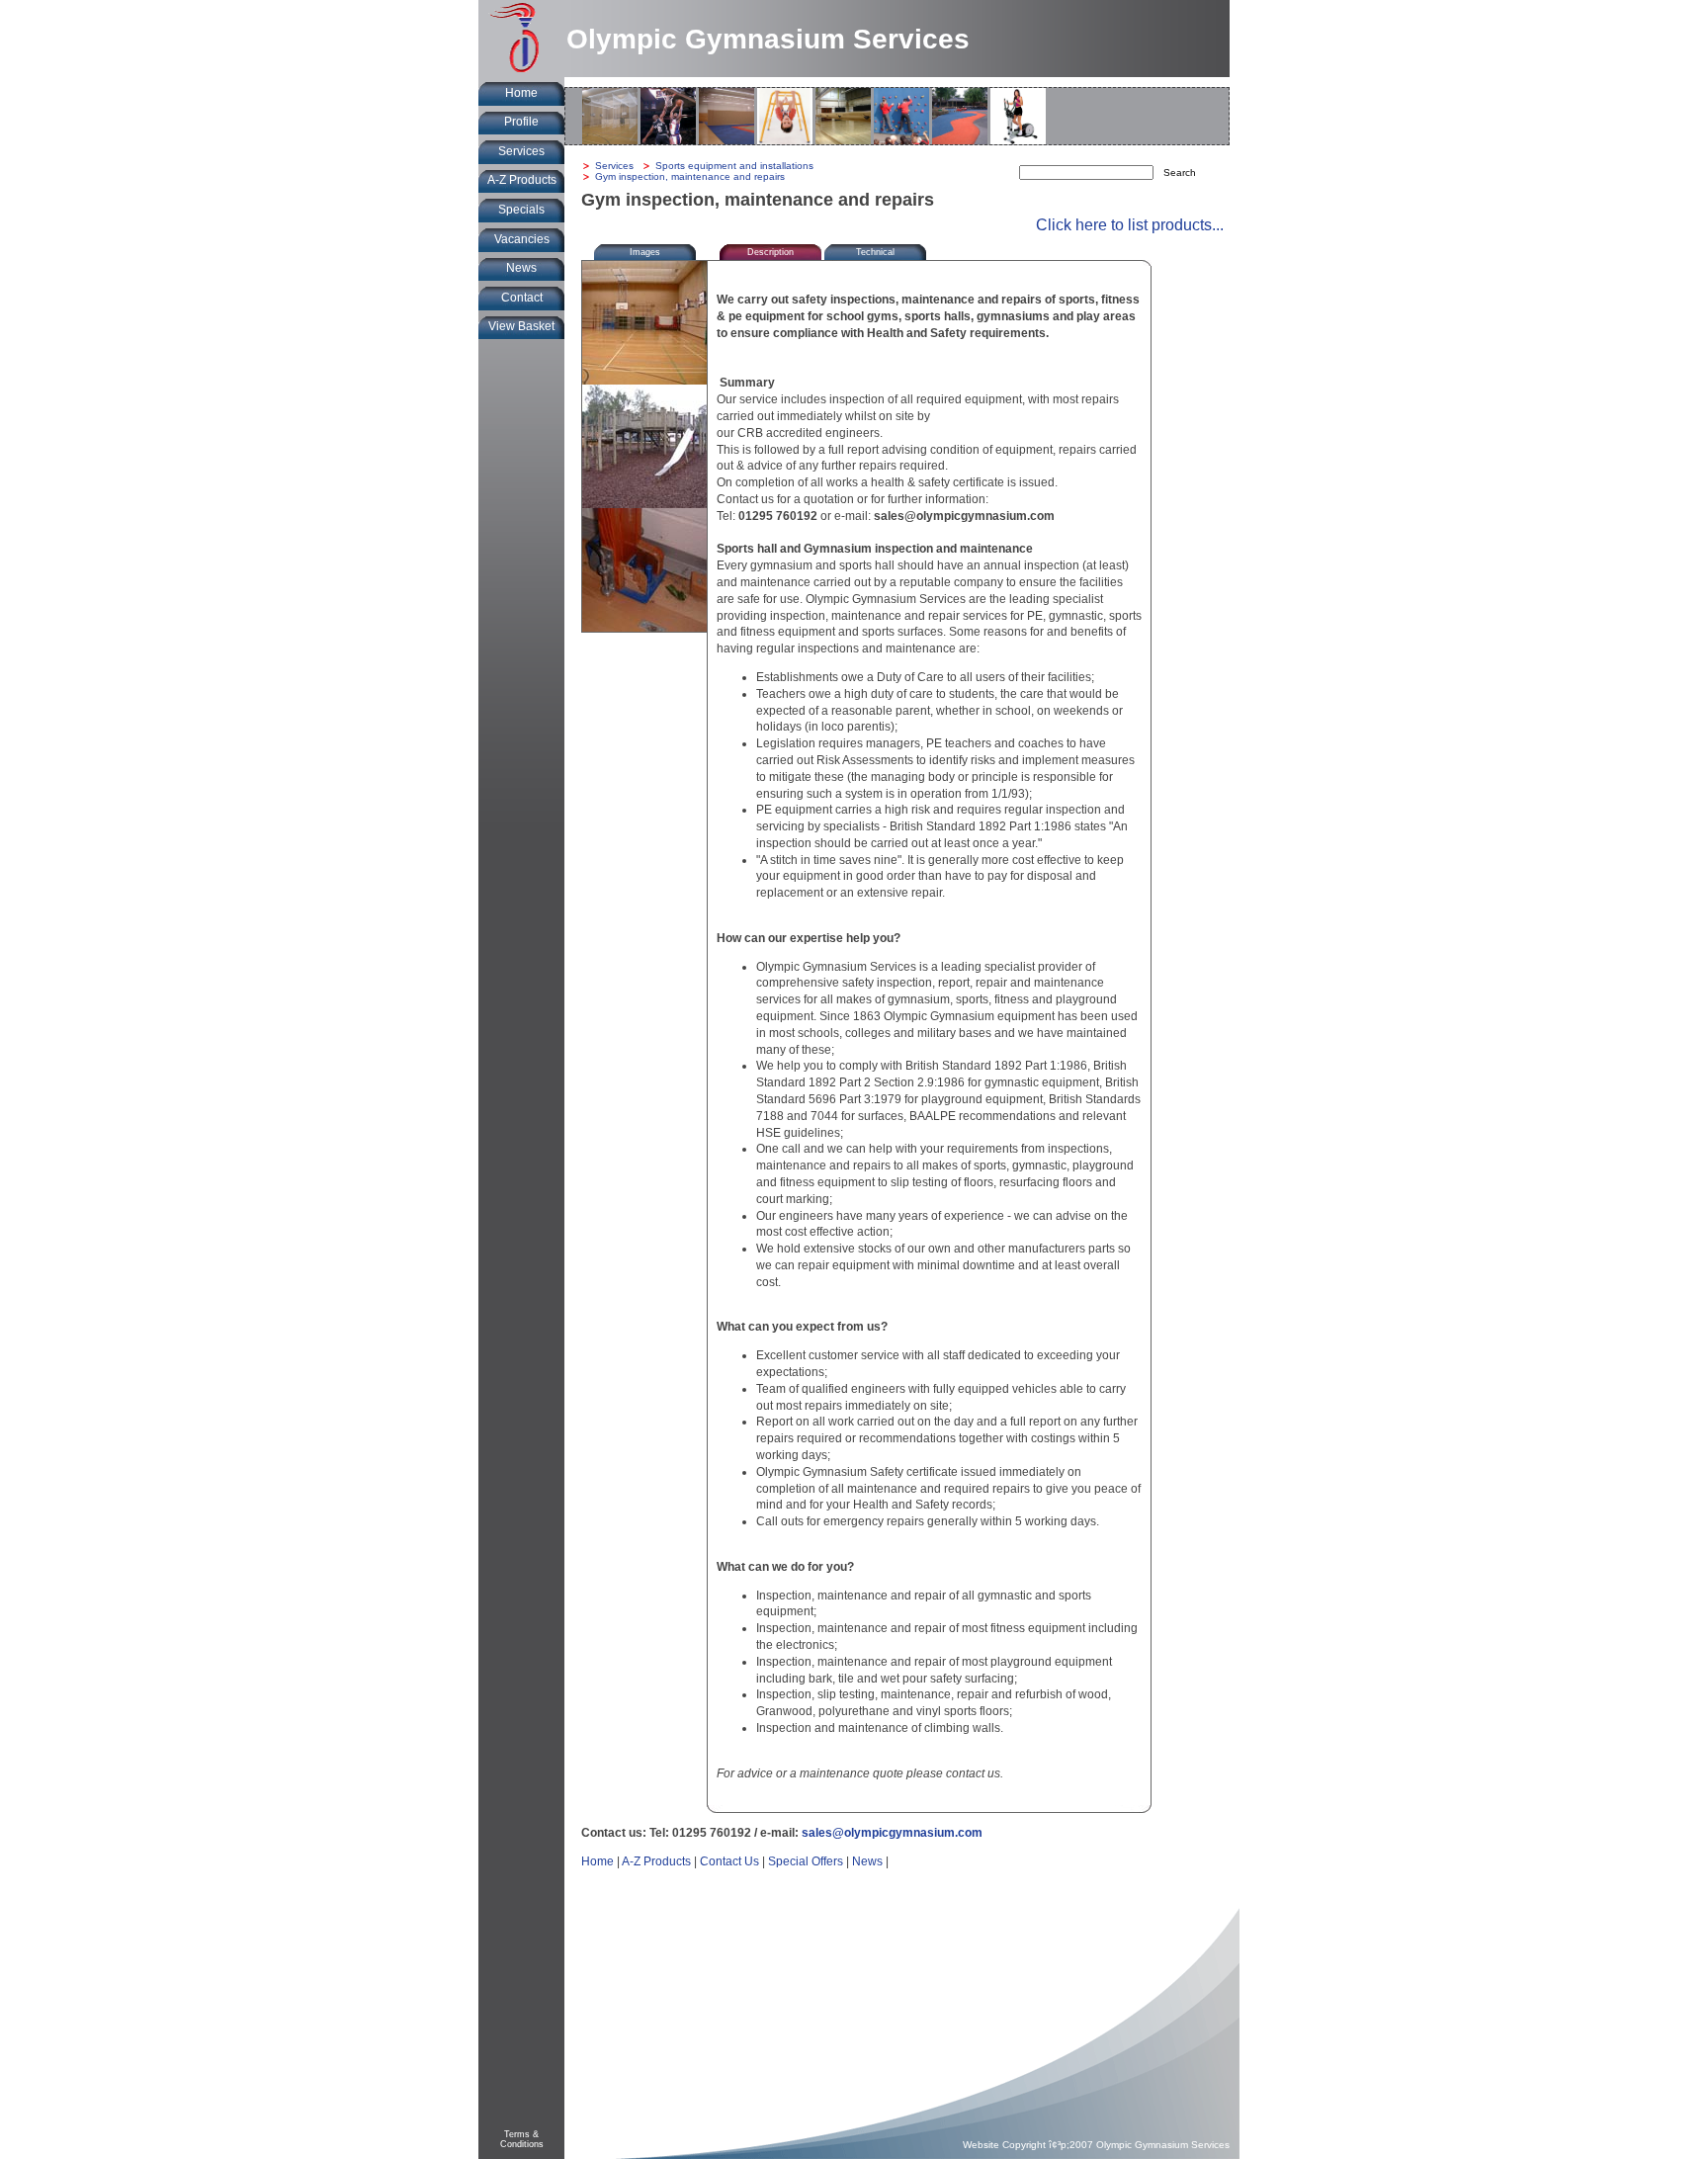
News (521, 268)
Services (521, 151)
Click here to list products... (1130, 225)
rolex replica (970, 16)
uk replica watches (625, 16)
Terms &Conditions (522, 2139)
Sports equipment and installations (734, 166)
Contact (522, 298)
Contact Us (729, 1861)
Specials (521, 210)
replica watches (887, 5)
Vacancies (522, 239)
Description (770, 252)
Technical (875, 252)
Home (521, 93)
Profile (521, 122)
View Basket (521, 326)
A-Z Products (522, 180)
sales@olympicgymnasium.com (892, 1833)
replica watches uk (625, 5)
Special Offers (806, 1861)
